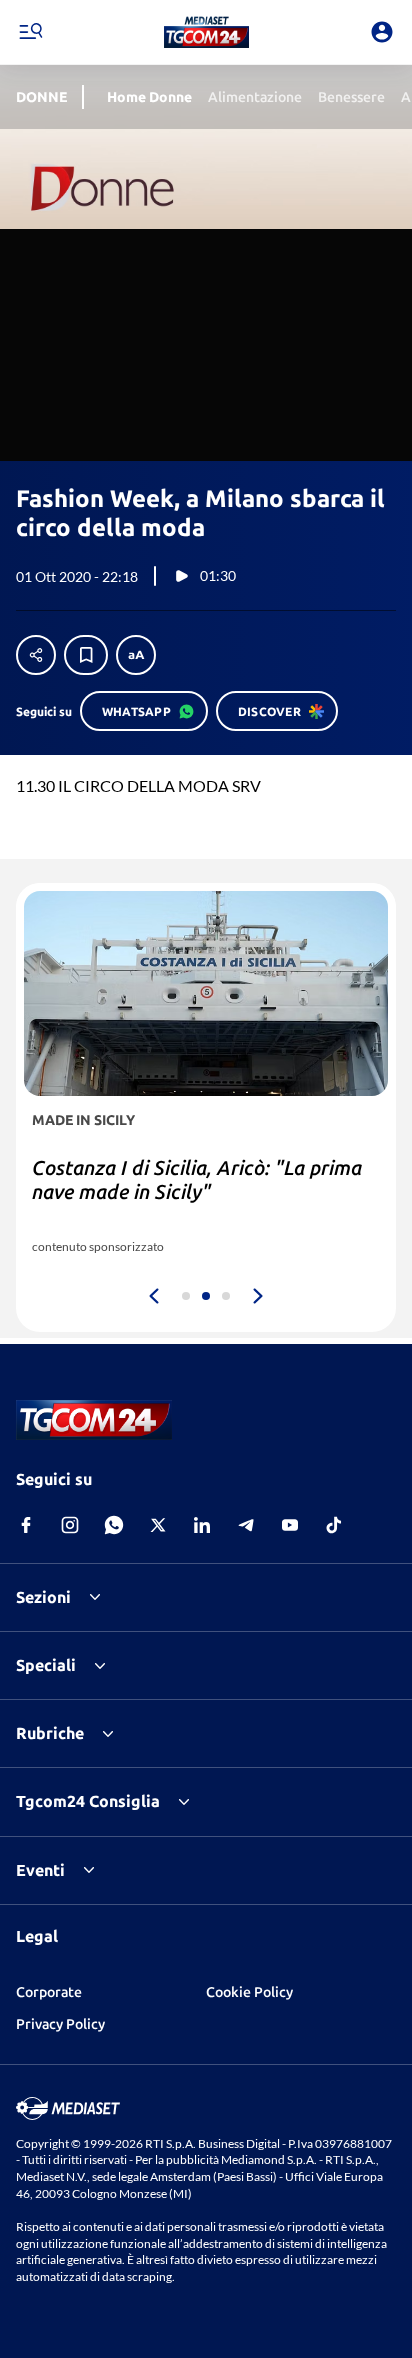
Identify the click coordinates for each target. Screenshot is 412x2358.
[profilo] (382, 32)
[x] (158, 1525)
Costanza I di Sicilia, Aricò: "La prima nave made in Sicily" (197, 1179)
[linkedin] (202, 1525)
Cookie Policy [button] (249, 1992)
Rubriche (50, 1733)
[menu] (30, 32)
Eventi (40, 1870)
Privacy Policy (60, 2024)
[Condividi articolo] (36, 655)
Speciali (46, 1665)
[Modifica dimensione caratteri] (136, 655)
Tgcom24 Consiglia (88, 1801)
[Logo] (206, 32)
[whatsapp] (114, 1525)
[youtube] (290, 1525)
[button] (206, 32)
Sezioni (43, 1597)
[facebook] (26, 1525)
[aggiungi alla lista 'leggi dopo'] (86, 655)
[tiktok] (334, 1525)
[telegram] (246, 1525)
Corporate (49, 1992)
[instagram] (70, 1525)
